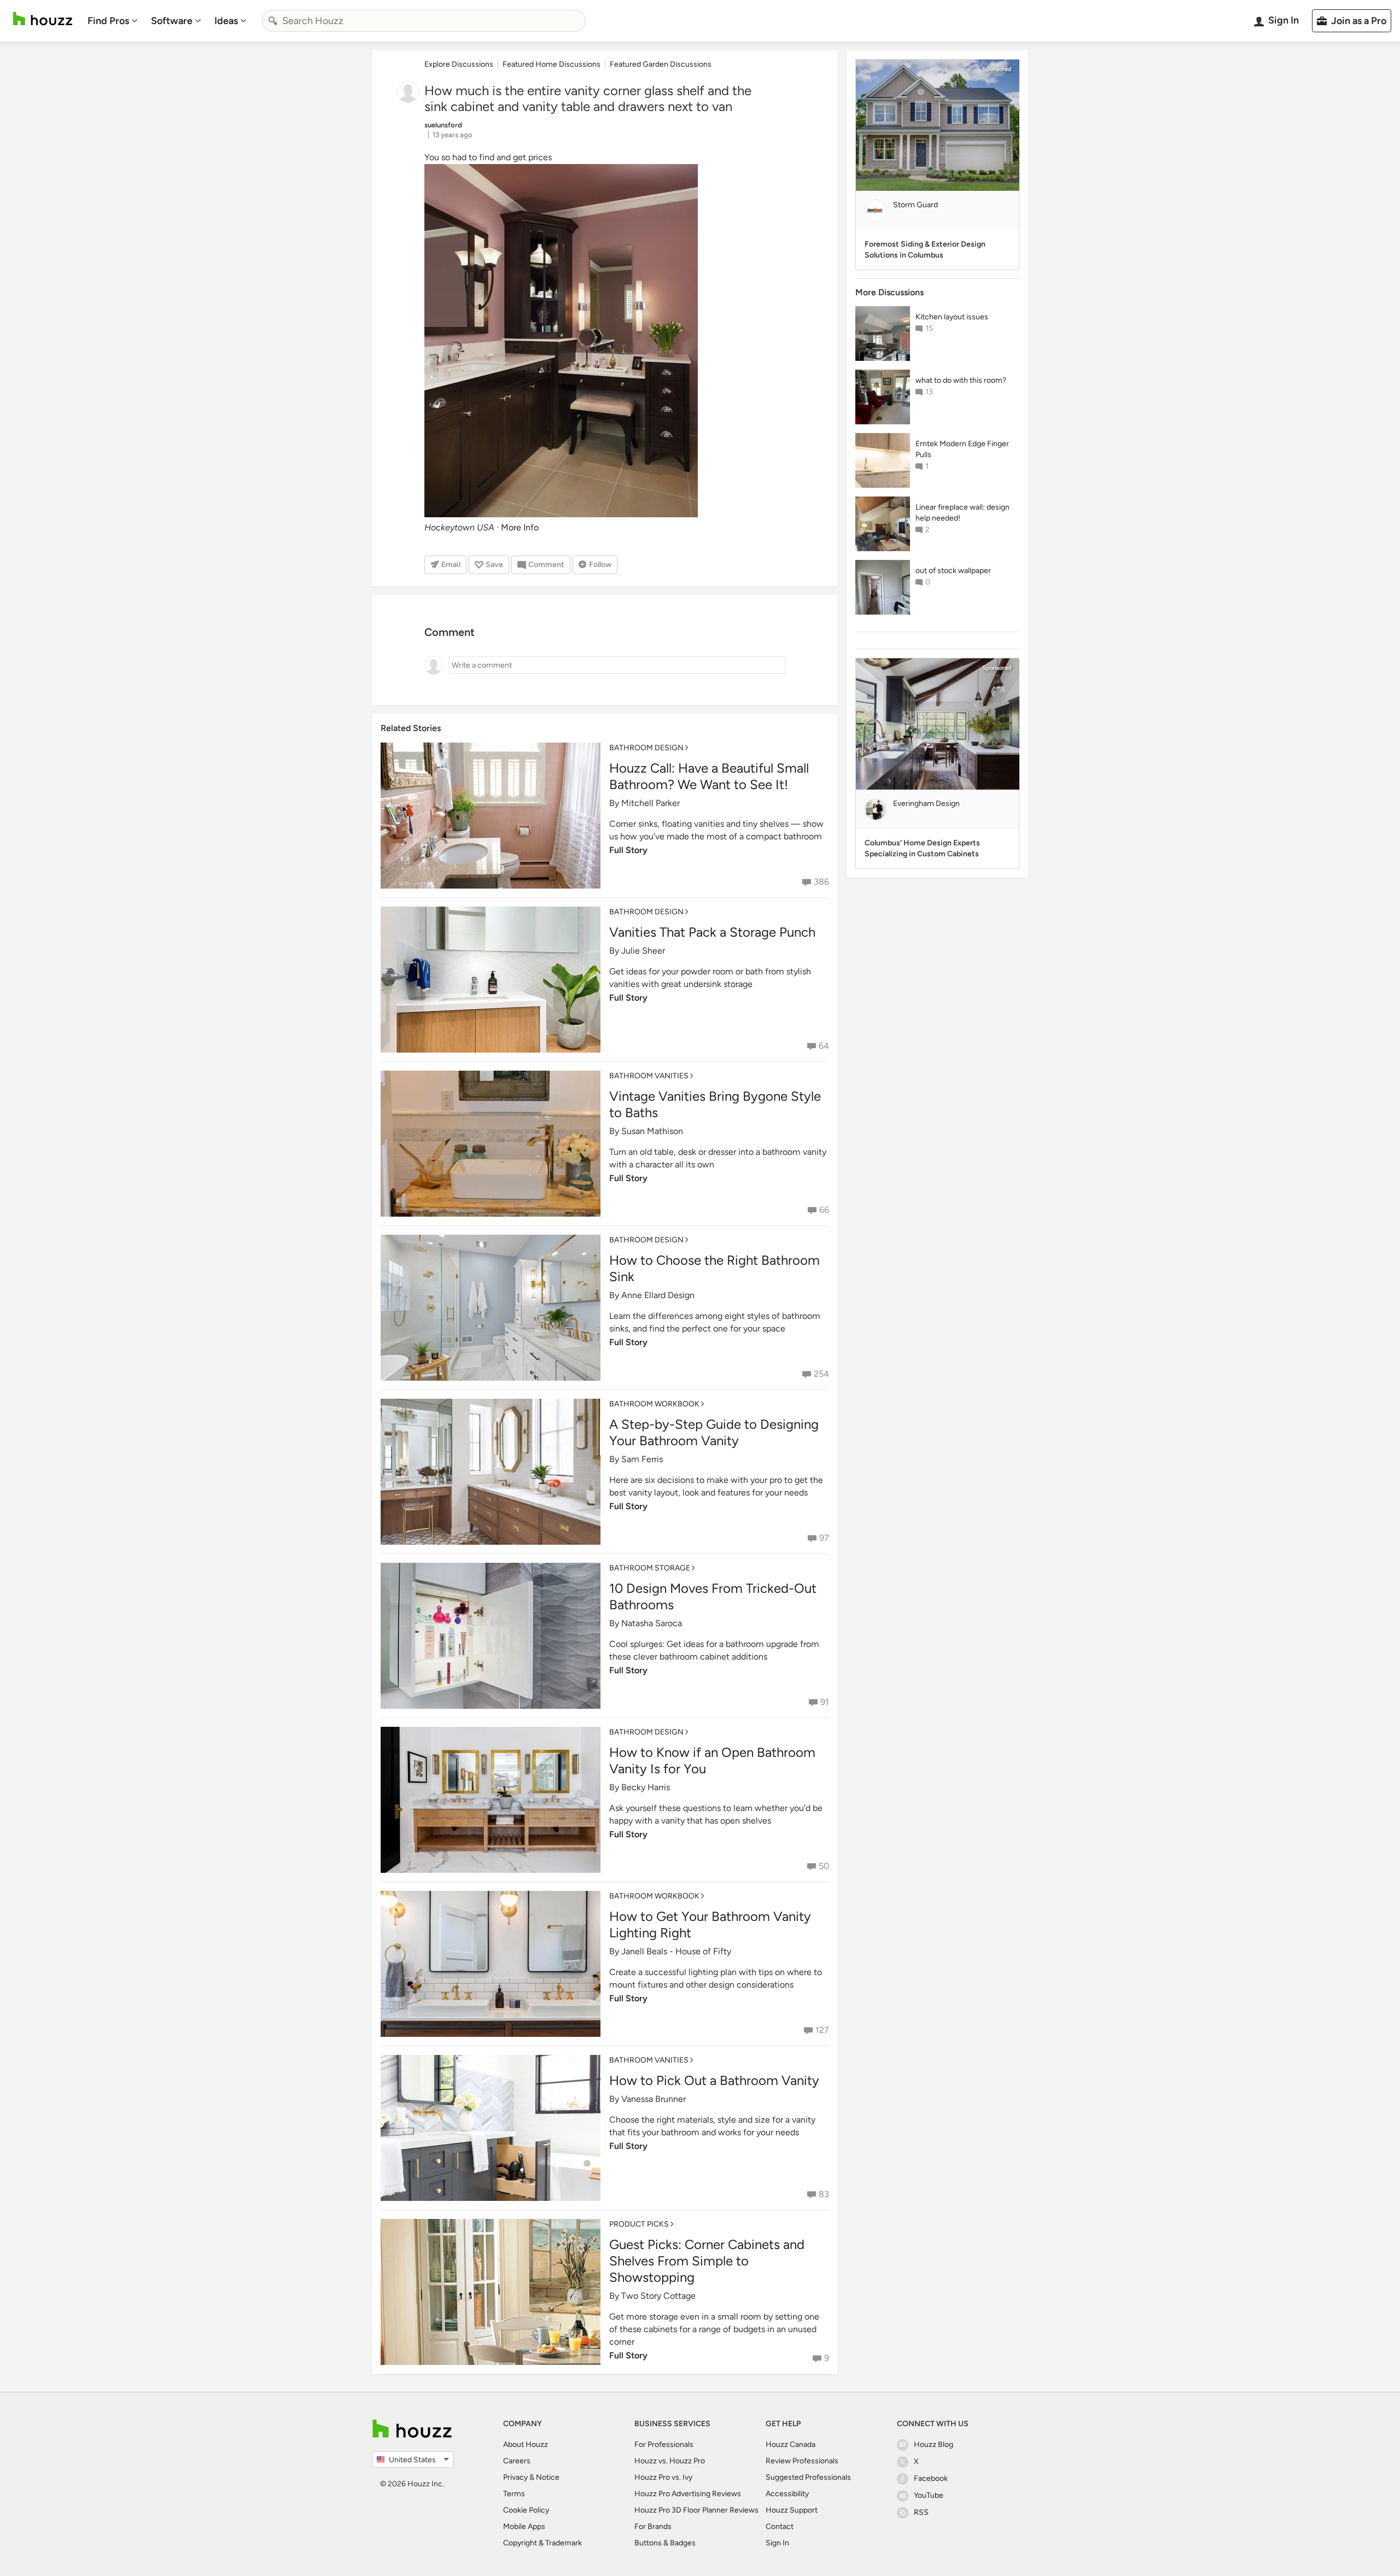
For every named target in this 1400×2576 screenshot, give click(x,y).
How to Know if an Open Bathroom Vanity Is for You (712, 1760)
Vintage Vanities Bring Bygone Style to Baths (715, 1104)
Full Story (628, 850)
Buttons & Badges (665, 2543)
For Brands (653, 2527)
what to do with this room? (961, 380)
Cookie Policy (526, 2510)
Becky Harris (646, 1787)
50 (824, 1866)
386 (821, 882)
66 (824, 1210)
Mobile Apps (524, 2527)
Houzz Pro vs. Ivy (663, 2477)
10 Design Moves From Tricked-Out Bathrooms (713, 1596)
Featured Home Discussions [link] (552, 64)
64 (824, 1046)
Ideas (226, 21)
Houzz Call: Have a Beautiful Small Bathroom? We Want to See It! (709, 776)
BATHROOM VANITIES (649, 1076)
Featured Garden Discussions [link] (661, 64)
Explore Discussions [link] (459, 64)
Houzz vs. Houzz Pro (670, 2461)
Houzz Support (792, 2510)
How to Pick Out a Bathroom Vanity (714, 2080)
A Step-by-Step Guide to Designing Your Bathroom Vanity (714, 1432)
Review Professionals (802, 2461)
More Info (520, 527)
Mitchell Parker (651, 803)
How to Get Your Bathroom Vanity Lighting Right (710, 1924)
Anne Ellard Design (658, 1295)
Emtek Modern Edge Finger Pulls (962, 449)
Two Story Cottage (658, 2296)
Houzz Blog (934, 2444)
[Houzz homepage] (43, 19)
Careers (517, 2461)
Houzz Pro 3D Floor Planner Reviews (696, 2510)
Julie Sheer (643, 951)
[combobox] (424, 21)
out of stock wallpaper (953, 571)
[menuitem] (113, 21)
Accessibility (787, 2494)
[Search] (273, 21)
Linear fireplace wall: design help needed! (962, 513)
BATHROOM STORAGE (650, 1568)
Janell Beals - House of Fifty (676, 1951)
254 (821, 1374)
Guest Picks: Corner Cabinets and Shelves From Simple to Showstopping (707, 2261)
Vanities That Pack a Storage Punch (712, 932)
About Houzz (526, 2444)
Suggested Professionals (808, 2477)
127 (822, 2030)
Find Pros (108, 21)
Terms (514, 2494)
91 (825, 1702)
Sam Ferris (642, 1459)
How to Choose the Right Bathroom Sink (714, 1268)
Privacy (515, 2477)
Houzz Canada (791, 2444)
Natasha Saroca (652, 1623)
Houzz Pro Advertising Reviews (688, 2494)
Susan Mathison (652, 1131)
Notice (548, 2477)
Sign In (777, 2543)
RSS (921, 2512)
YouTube (929, 2495)
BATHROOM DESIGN (646, 748)
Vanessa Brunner (654, 2099)
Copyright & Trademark (542, 2543)
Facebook (931, 2478)
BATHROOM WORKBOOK (654, 1404)
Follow (600, 565)
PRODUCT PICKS (639, 2224)
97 (824, 1538)
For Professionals (664, 2444)
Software (172, 21)
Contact (780, 2527)
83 (824, 2194)
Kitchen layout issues (952, 317)
